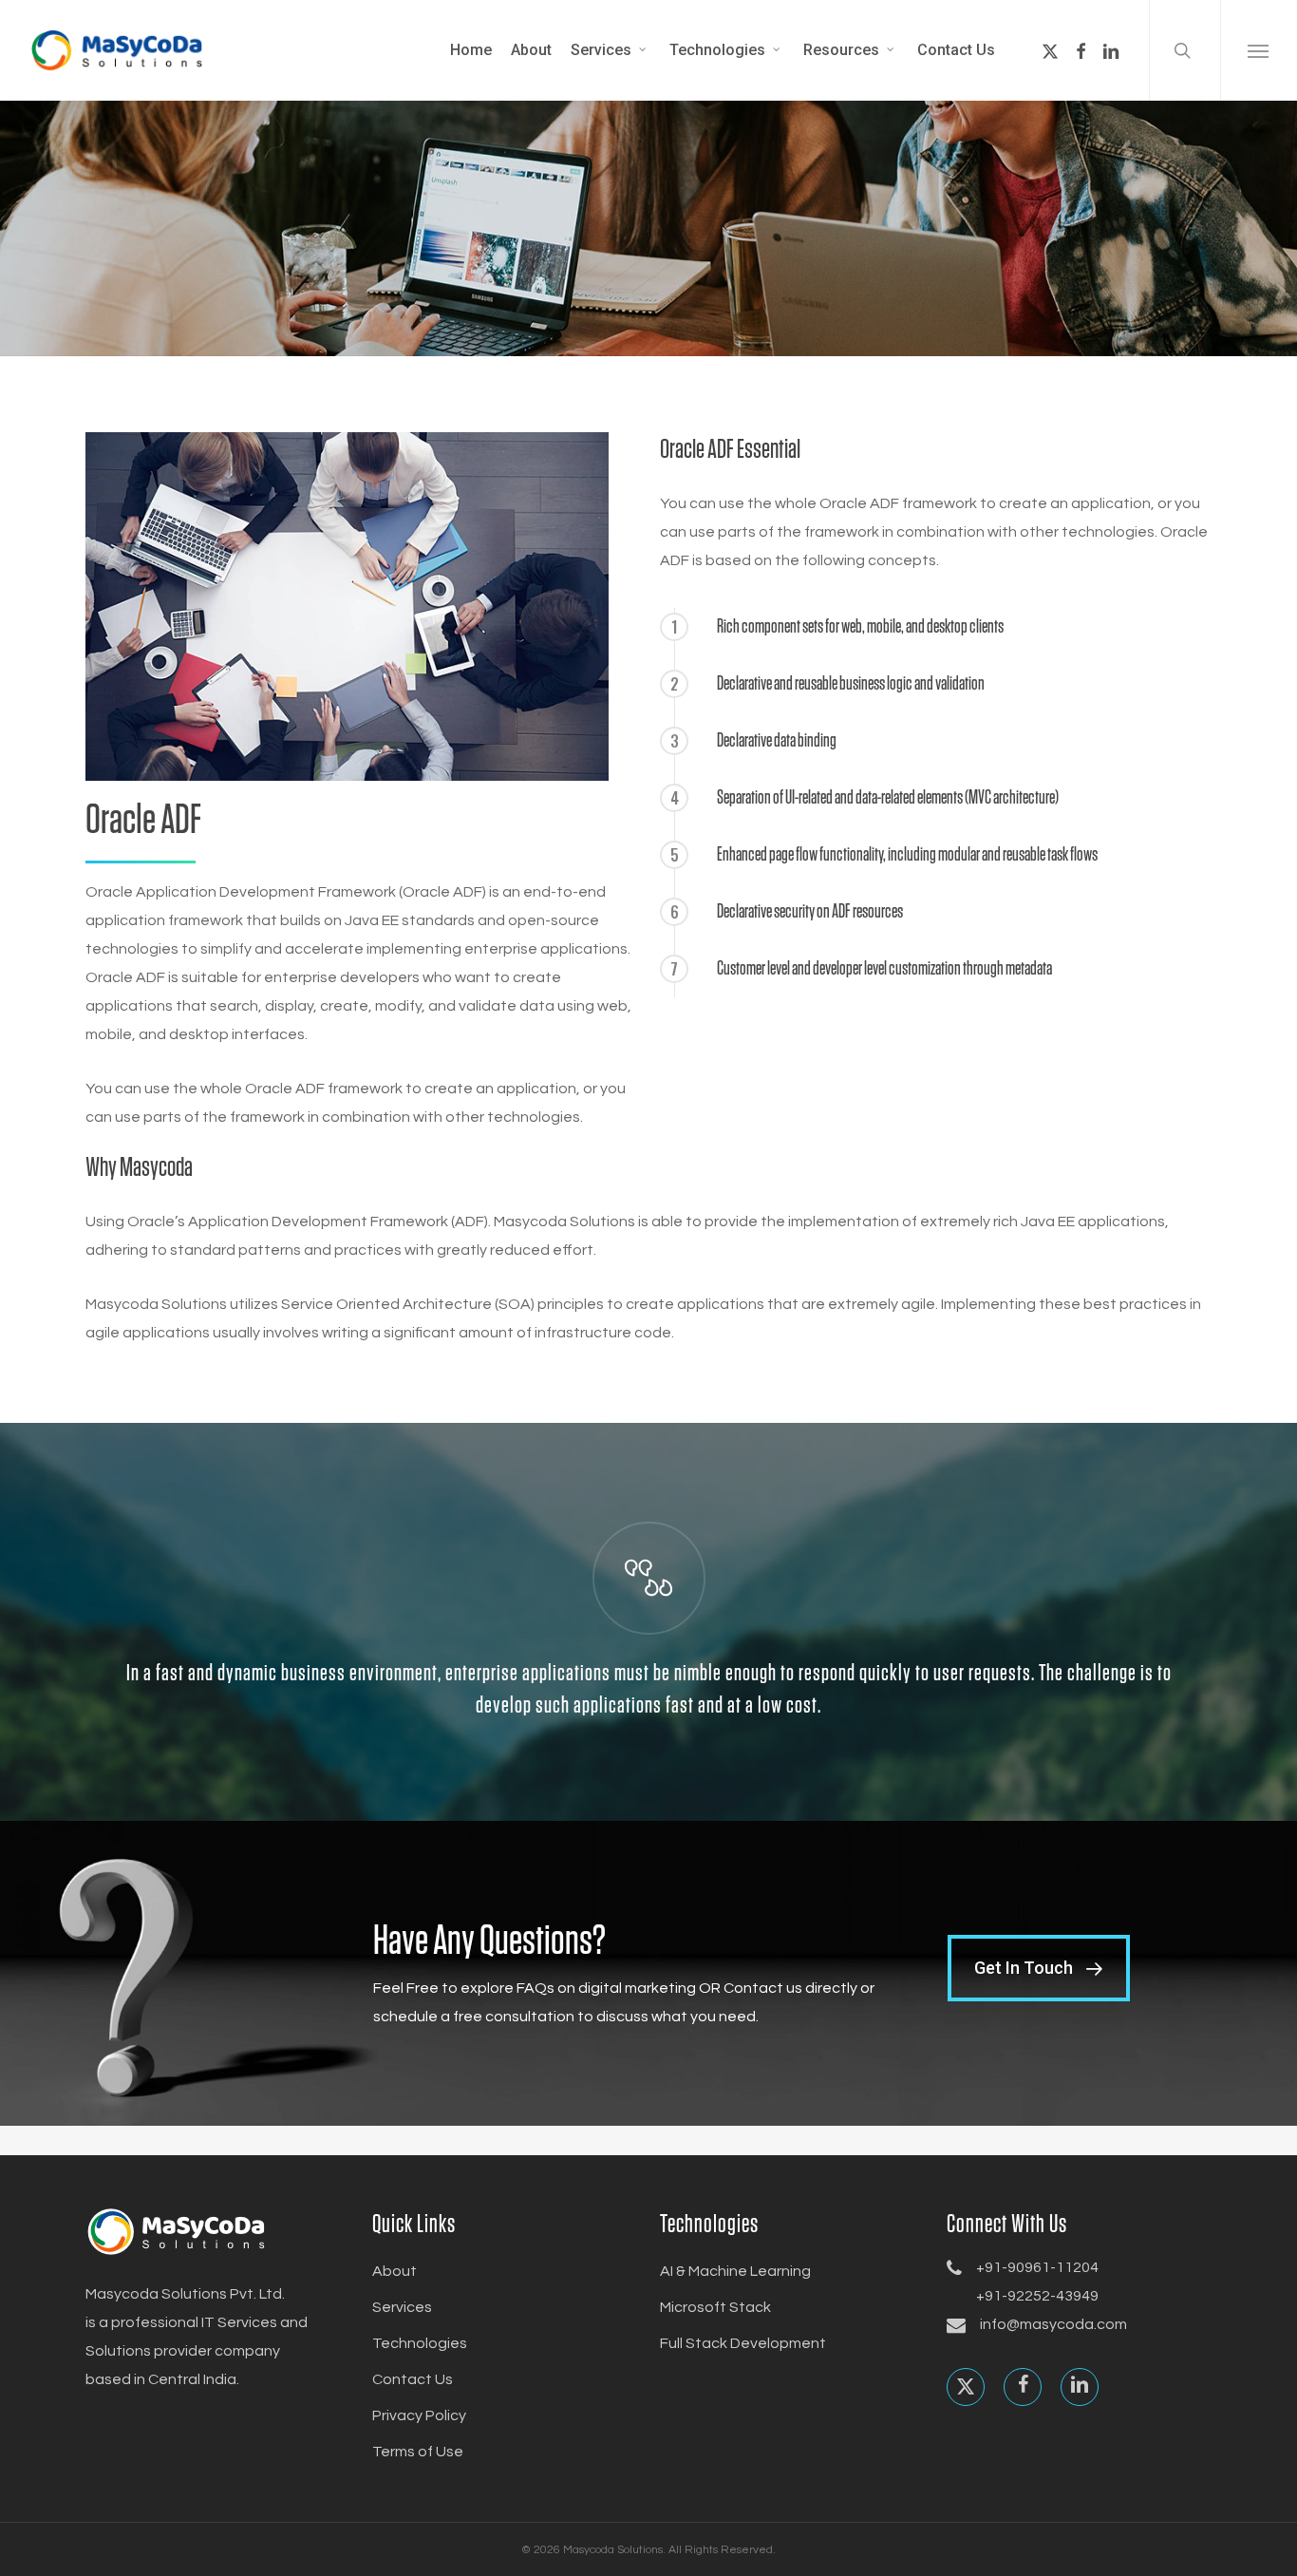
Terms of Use (418, 2452)
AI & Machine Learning (735, 2271)
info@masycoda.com (1053, 2324)
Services (402, 2307)
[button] (1259, 50)
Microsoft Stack (715, 2307)
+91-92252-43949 (1037, 2296)
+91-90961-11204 (1037, 2267)
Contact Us (413, 2379)
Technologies (420, 2343)
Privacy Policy (419, 2415)
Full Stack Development (743, 2343)
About (395, 2271)
